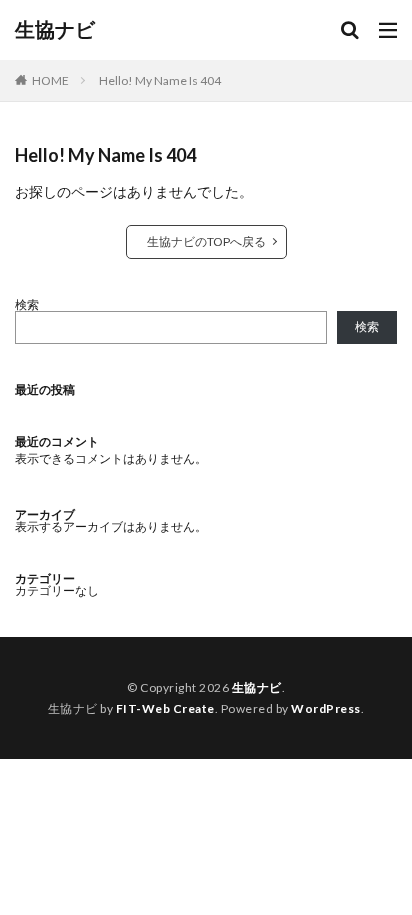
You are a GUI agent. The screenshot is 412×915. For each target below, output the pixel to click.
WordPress (326, 708)
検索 (27, 304)
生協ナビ (55, 30)
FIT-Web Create (165, 708)
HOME (50, 80)
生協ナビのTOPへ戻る (206, 241)
